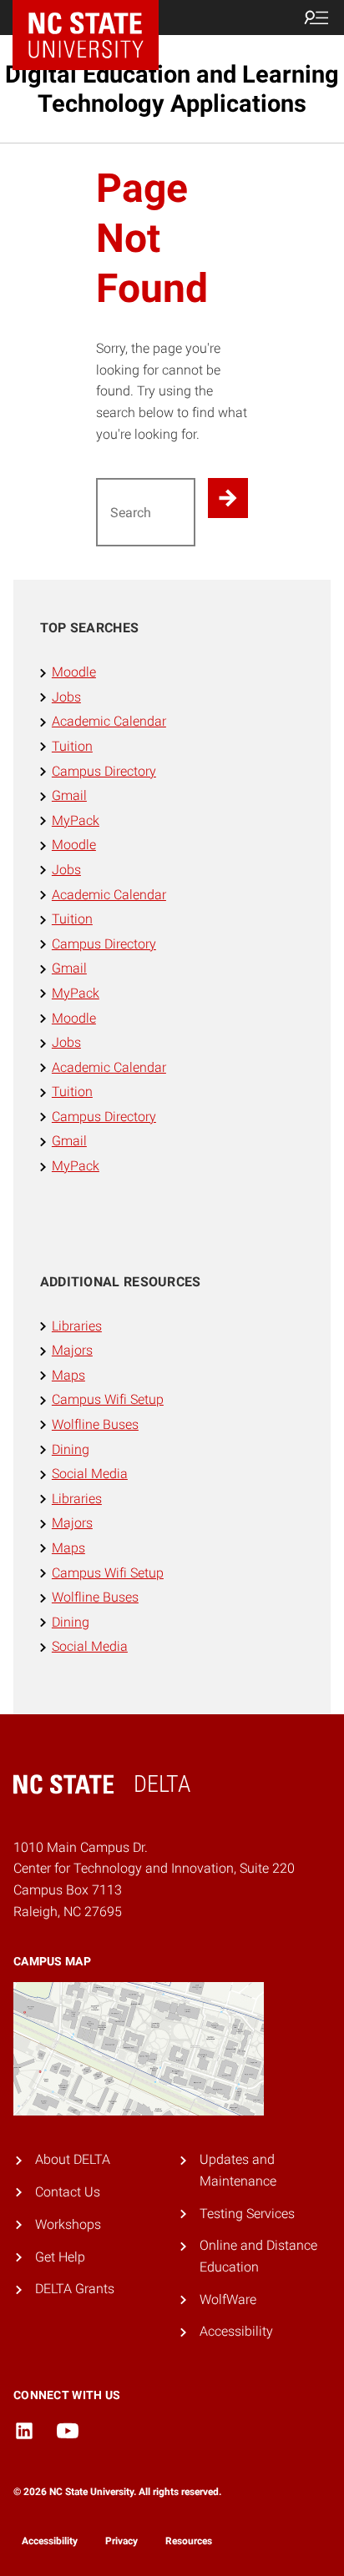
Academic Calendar (109, 721)
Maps (68, 1375)
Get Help (60, 2257)
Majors (72, 1350)
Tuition (72, 746)
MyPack (76, 820)
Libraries (77, 1326)
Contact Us (68, 2192)
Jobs (66, 697)
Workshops (68, 2224)
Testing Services (247, 2214)
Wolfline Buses (95, 1424)
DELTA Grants (75, 2289)
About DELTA (73, 2159)
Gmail (69, 795)
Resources (189, 2541)
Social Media (90, 1474)
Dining (71, 1449)
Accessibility (236, 2331)
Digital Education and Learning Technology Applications (172, 89)
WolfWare (228, 2299)
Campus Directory (104, 771)
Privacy (121, 2541)
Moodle (74, 672)
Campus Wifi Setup (108, 1399)
